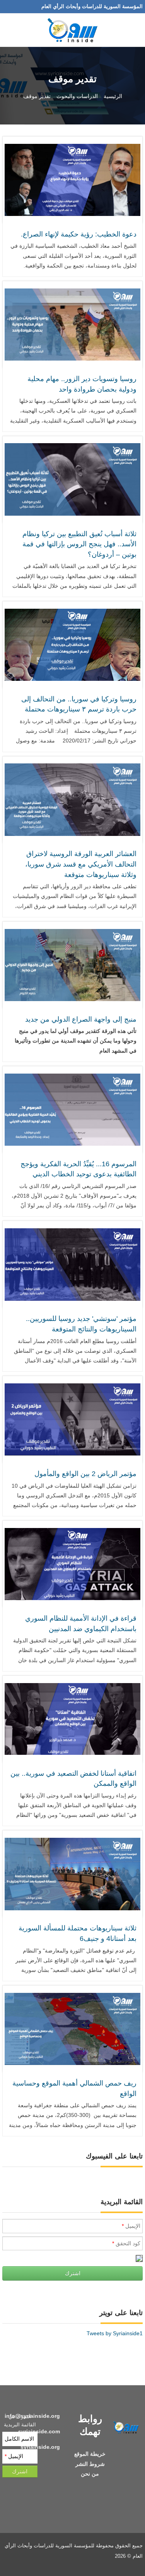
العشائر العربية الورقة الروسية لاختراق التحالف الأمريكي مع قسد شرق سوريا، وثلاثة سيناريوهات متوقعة (81, 864)
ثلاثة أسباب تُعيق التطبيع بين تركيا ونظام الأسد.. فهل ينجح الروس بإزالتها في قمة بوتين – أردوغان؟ (79, 544)
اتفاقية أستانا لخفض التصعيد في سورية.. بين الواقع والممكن (73, 1779)
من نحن (90, 2474)
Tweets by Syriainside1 (115, 2333)
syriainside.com (39, 2431)
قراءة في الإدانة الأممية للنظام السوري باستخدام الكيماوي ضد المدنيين (81, 1624)
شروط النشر (90, 2464)
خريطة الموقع (90, 2454)
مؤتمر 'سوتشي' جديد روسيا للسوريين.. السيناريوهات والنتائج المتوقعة (81, 1324)
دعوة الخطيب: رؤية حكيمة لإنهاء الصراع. (79, 234)
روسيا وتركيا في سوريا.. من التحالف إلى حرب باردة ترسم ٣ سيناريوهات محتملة (79, 704)
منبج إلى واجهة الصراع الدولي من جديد (81, 1019)
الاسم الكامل (19, 2439)
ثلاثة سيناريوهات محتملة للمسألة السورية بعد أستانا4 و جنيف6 (78, 1933)
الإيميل (131, 2226)
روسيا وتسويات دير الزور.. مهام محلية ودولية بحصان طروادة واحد (82, 384)
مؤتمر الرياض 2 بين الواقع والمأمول (85, 1474)
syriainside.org (40, 2447)
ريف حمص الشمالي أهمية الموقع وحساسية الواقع (74, 2088)
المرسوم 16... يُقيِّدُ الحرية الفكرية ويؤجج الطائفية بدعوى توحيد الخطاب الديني (78, 1169)
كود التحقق (126, 2243)
